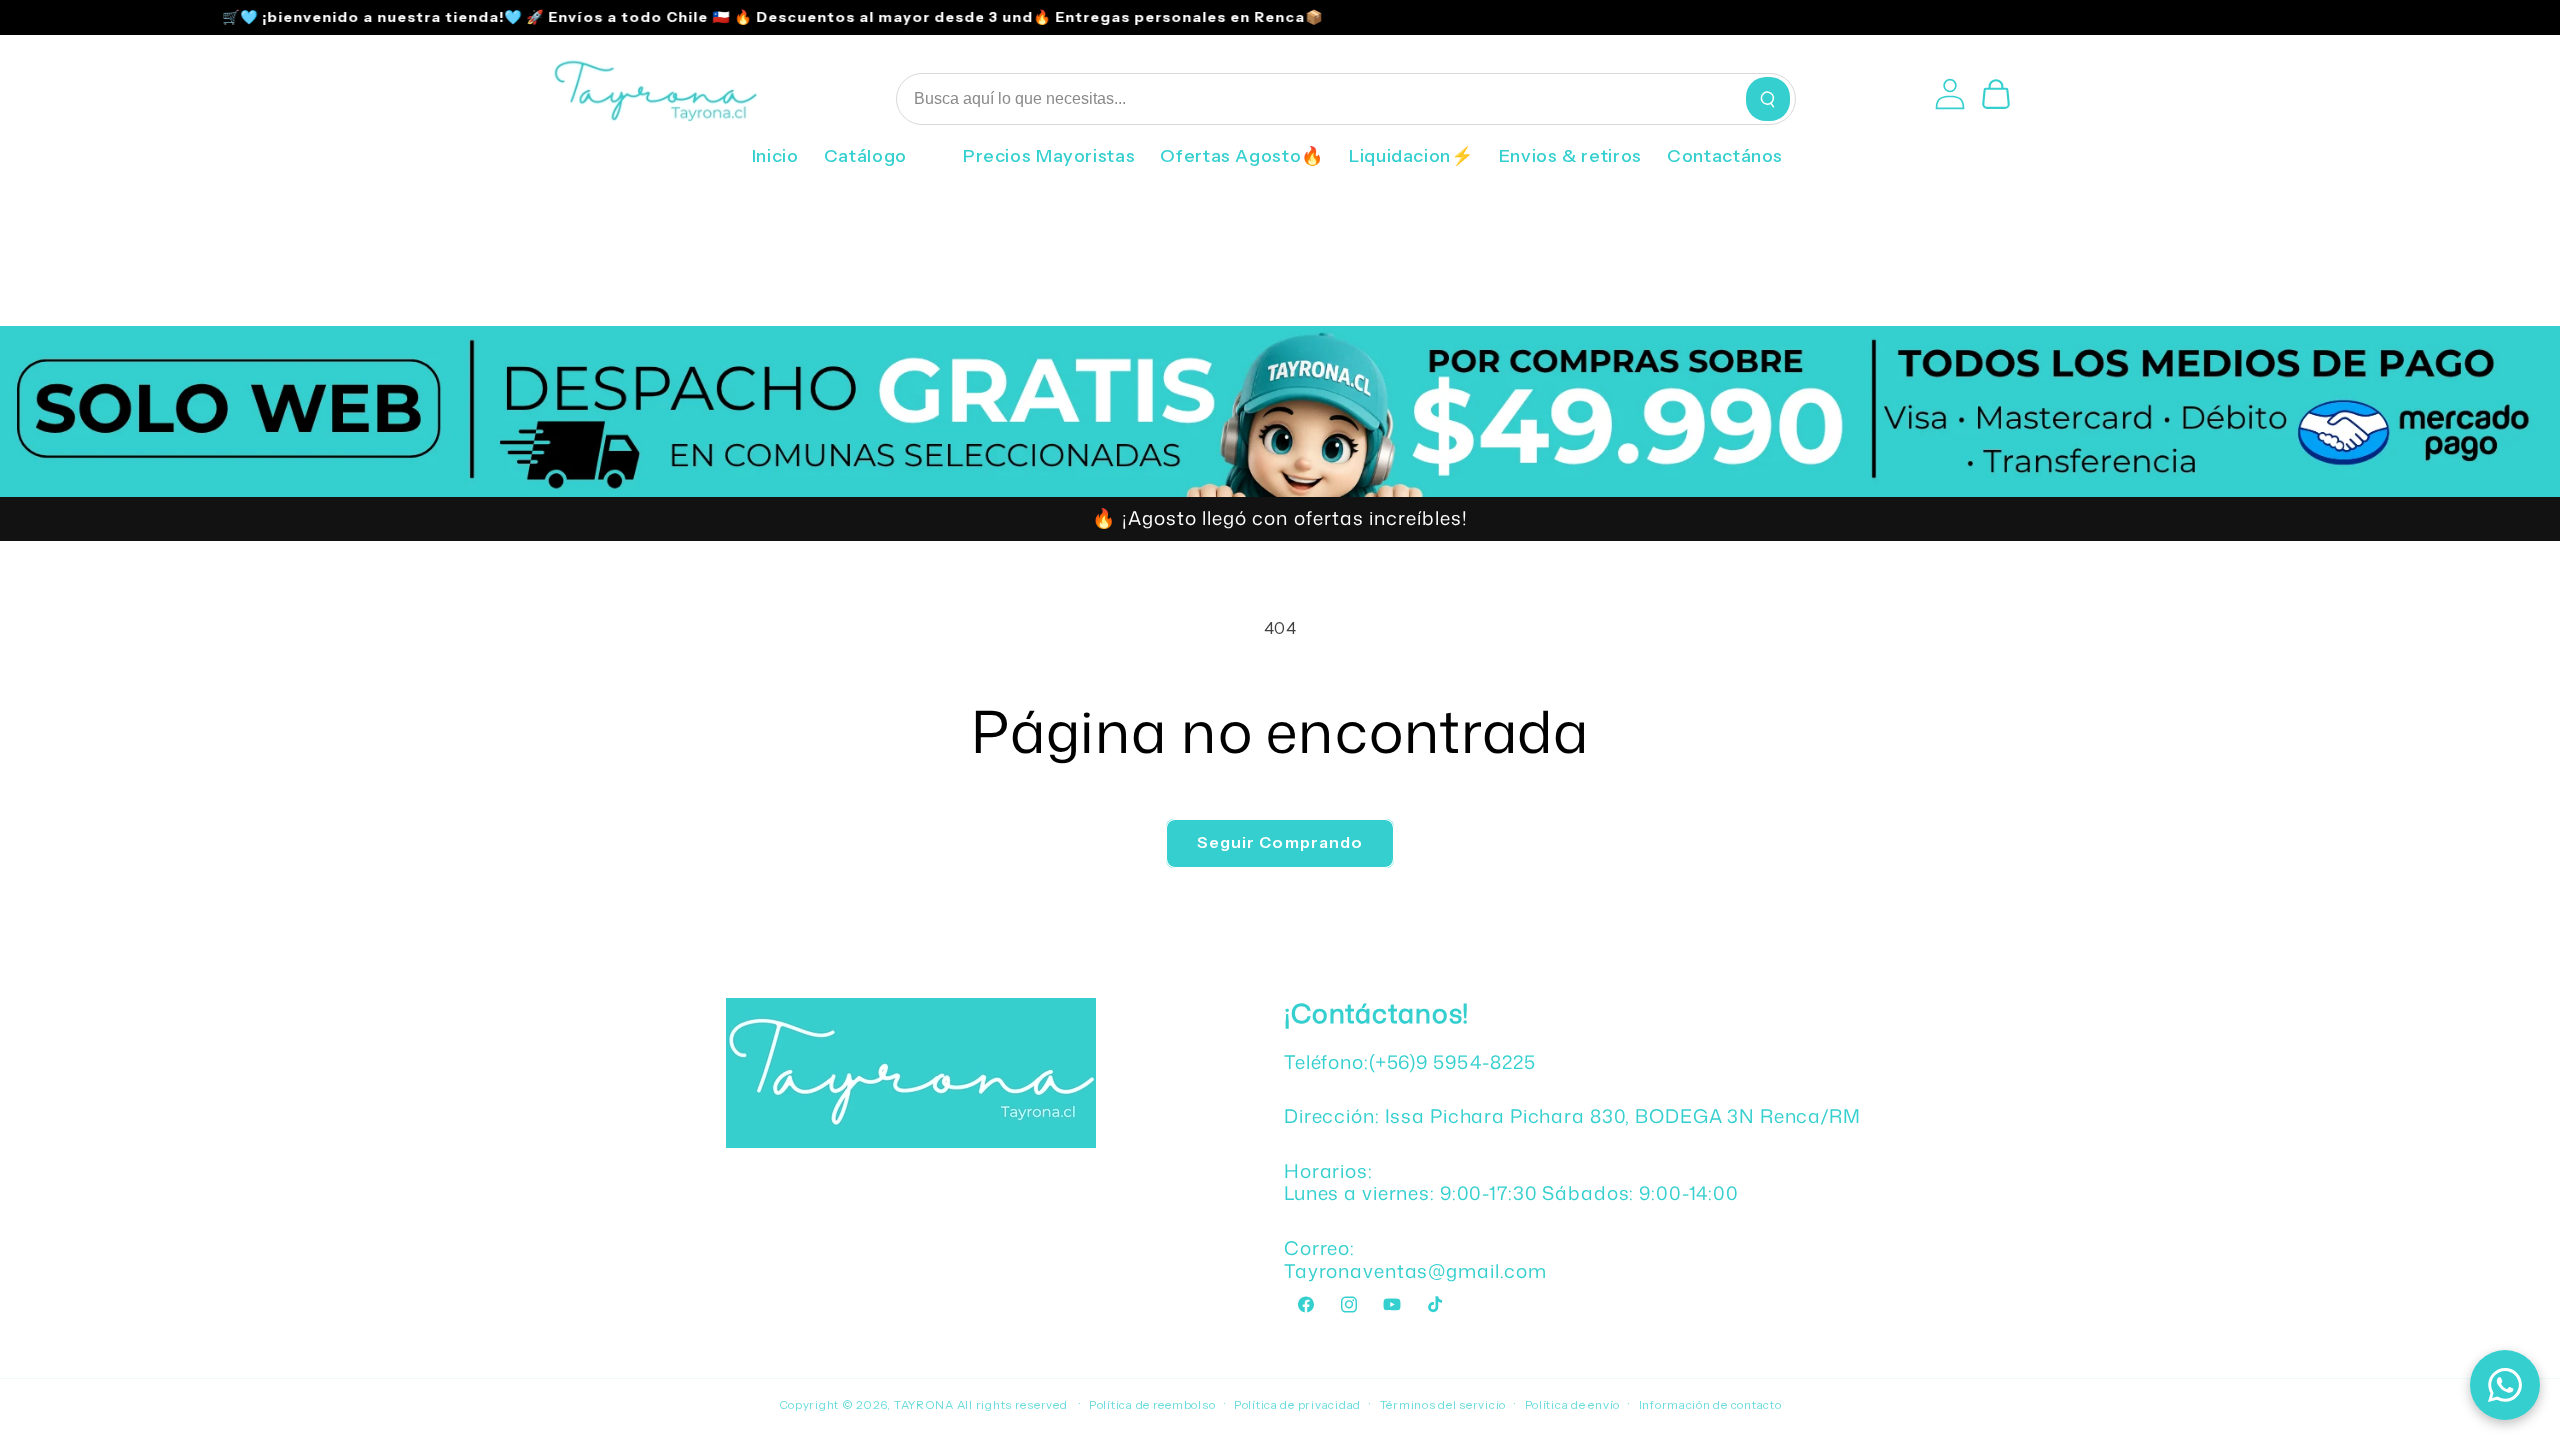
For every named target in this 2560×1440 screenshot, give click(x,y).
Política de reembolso (1152, 1405)
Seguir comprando (1280, 842)
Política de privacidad (1297, 1405)
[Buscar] (1768, 99)
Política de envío (1573, 1405)
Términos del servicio (1443, 1405)
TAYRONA (925, 1405)
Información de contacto (1710, 1405)
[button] (880, 163)
